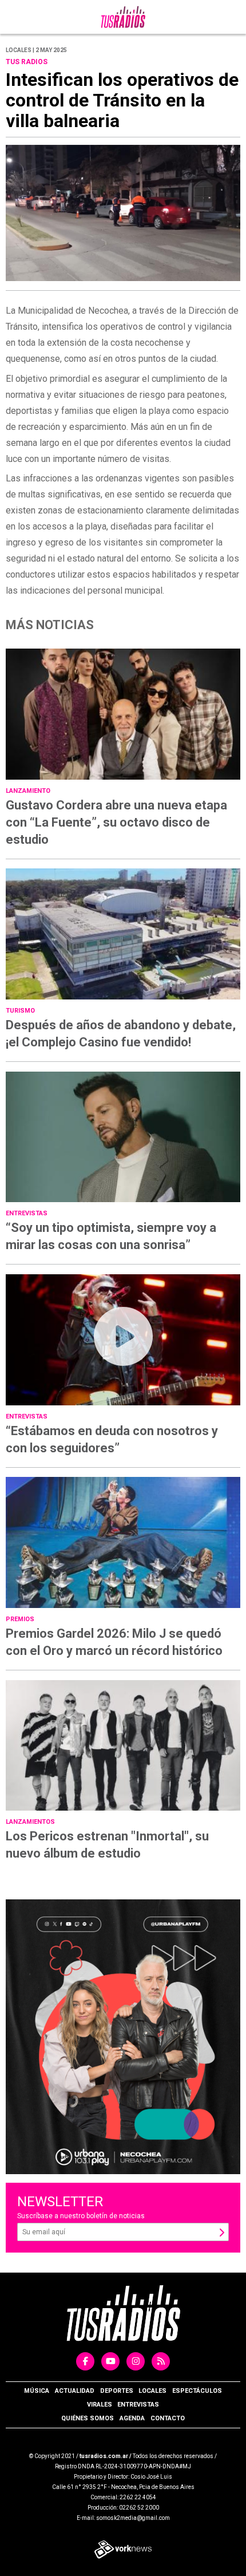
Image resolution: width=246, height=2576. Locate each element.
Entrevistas (138, 2405)
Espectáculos (197, 2391)
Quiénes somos (88, 2418)
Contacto (168, 2418)
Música (37, 2391)
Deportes (117, 2391)
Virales (100, 2405)
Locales (152, 2391)
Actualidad (75, 2391)
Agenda (132, 2418)
